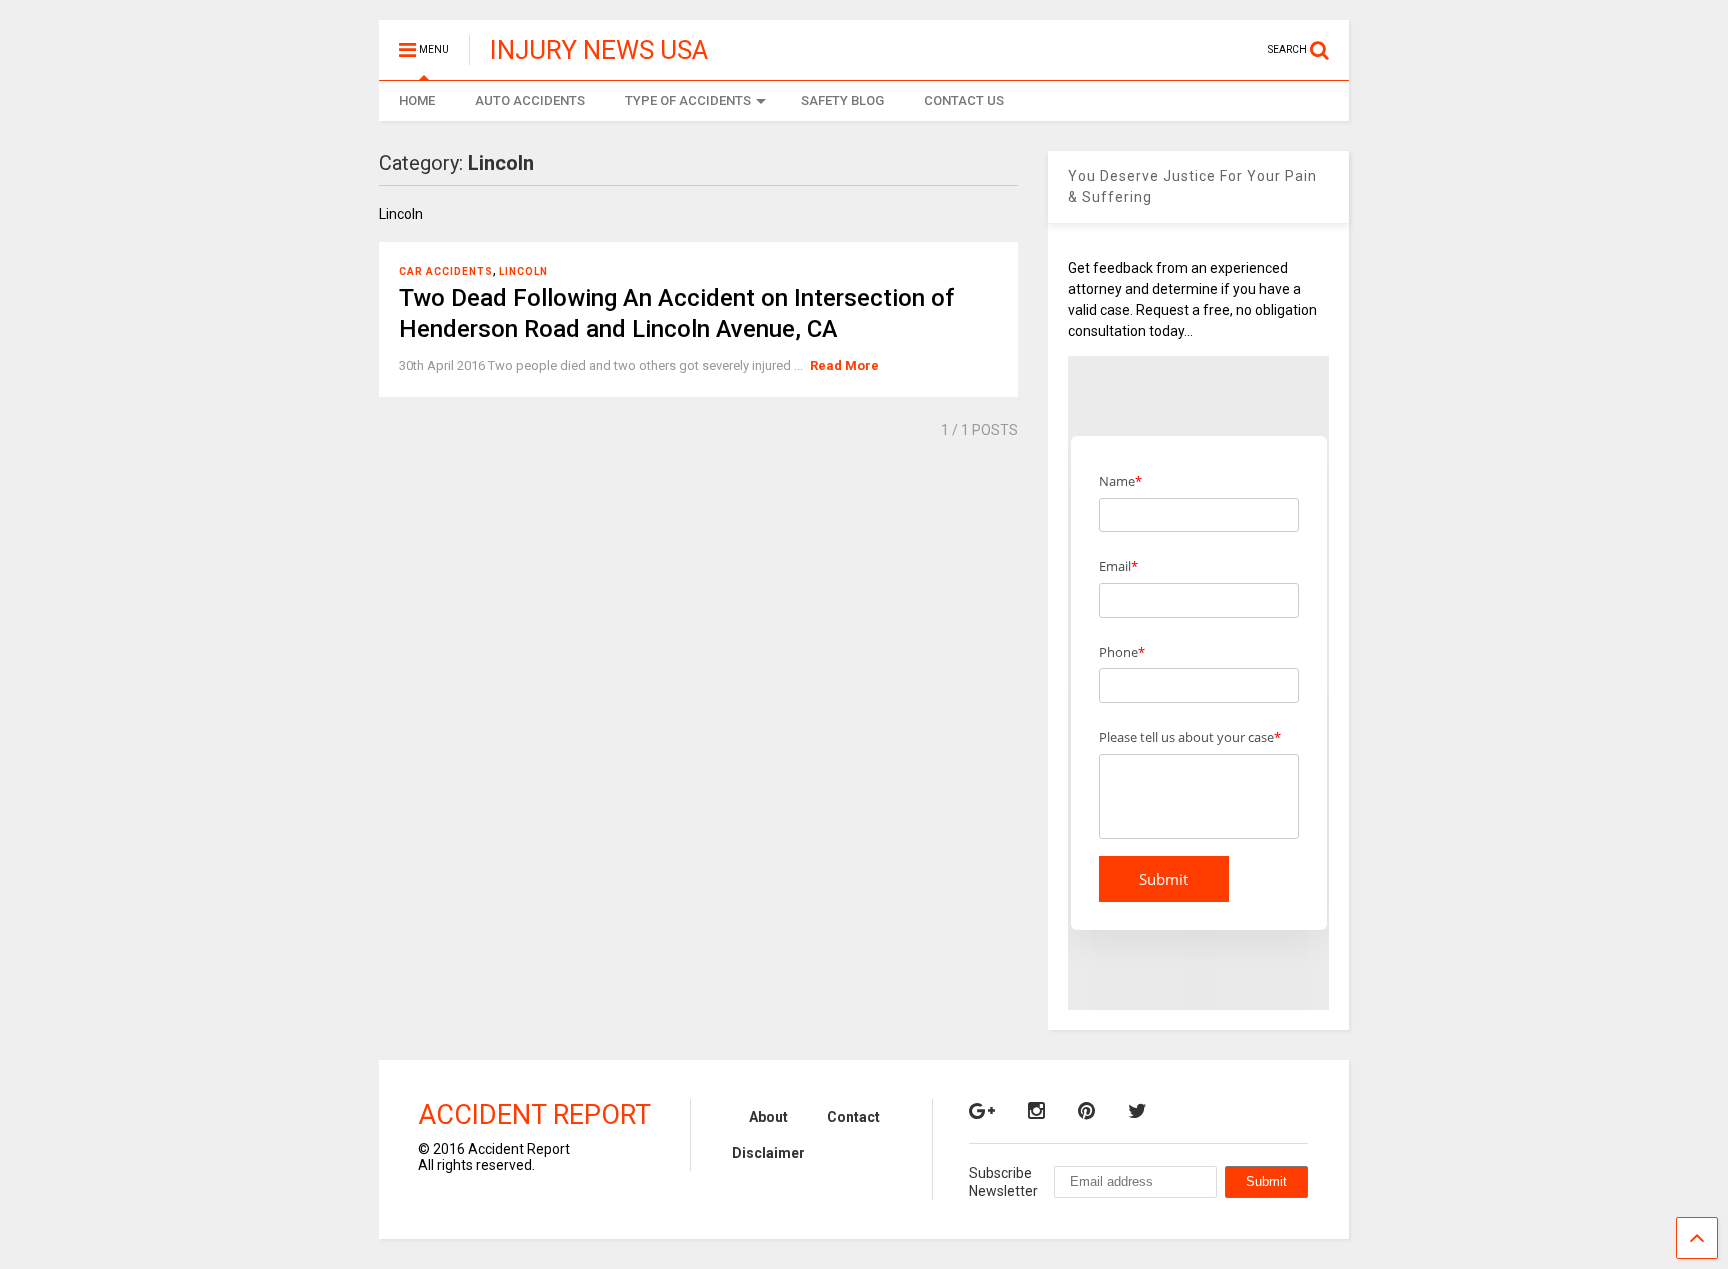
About (768, 1117)
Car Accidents (446, 271)
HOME (417, 100)
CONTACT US (964, 100)
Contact (853, 1117)
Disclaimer (768, 1153)
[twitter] (1137, 1111)
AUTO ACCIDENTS (530, 100)
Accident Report (534, 1115)
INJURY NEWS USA (599, 50)
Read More (844, 365)
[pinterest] (1086, 1111)
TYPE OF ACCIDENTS (688, 100)
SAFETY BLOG (842, 100)
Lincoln (523, 271)
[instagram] (1036, 1111)
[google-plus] (982, 1111)
